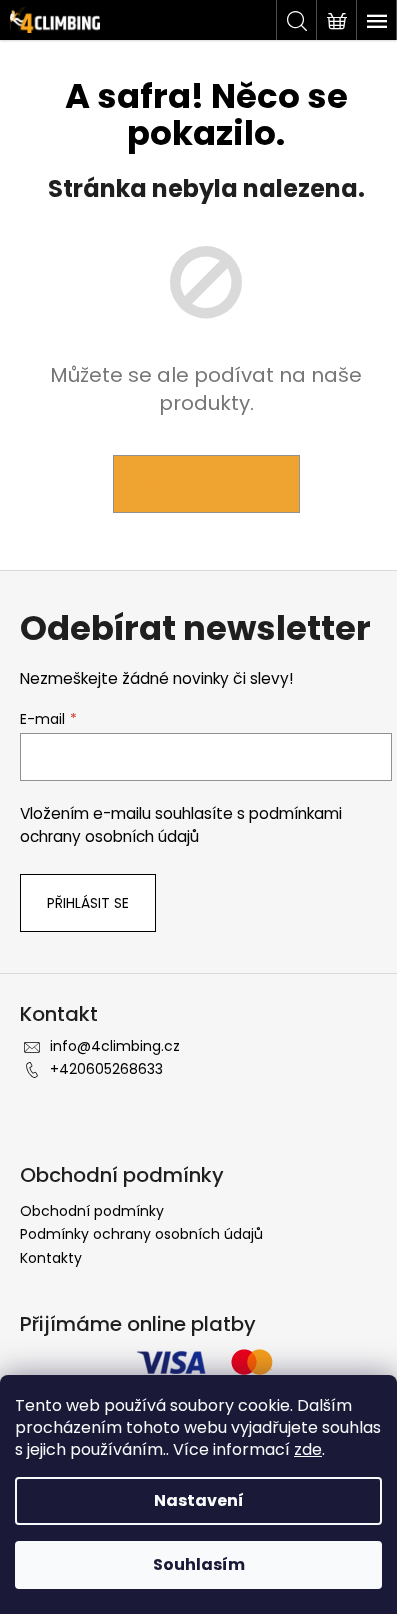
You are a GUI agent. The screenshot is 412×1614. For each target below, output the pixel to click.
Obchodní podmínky (92, 1211)
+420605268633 (106, 1069)
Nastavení (199, 1500)
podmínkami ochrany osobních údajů (181, 824)
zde (308, 1449)
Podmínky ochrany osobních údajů (141, 1234)
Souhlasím (199, 1564)
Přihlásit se (88, 903)
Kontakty (51, 1258)
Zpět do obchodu (206, 484)
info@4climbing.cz (115, 1046)
